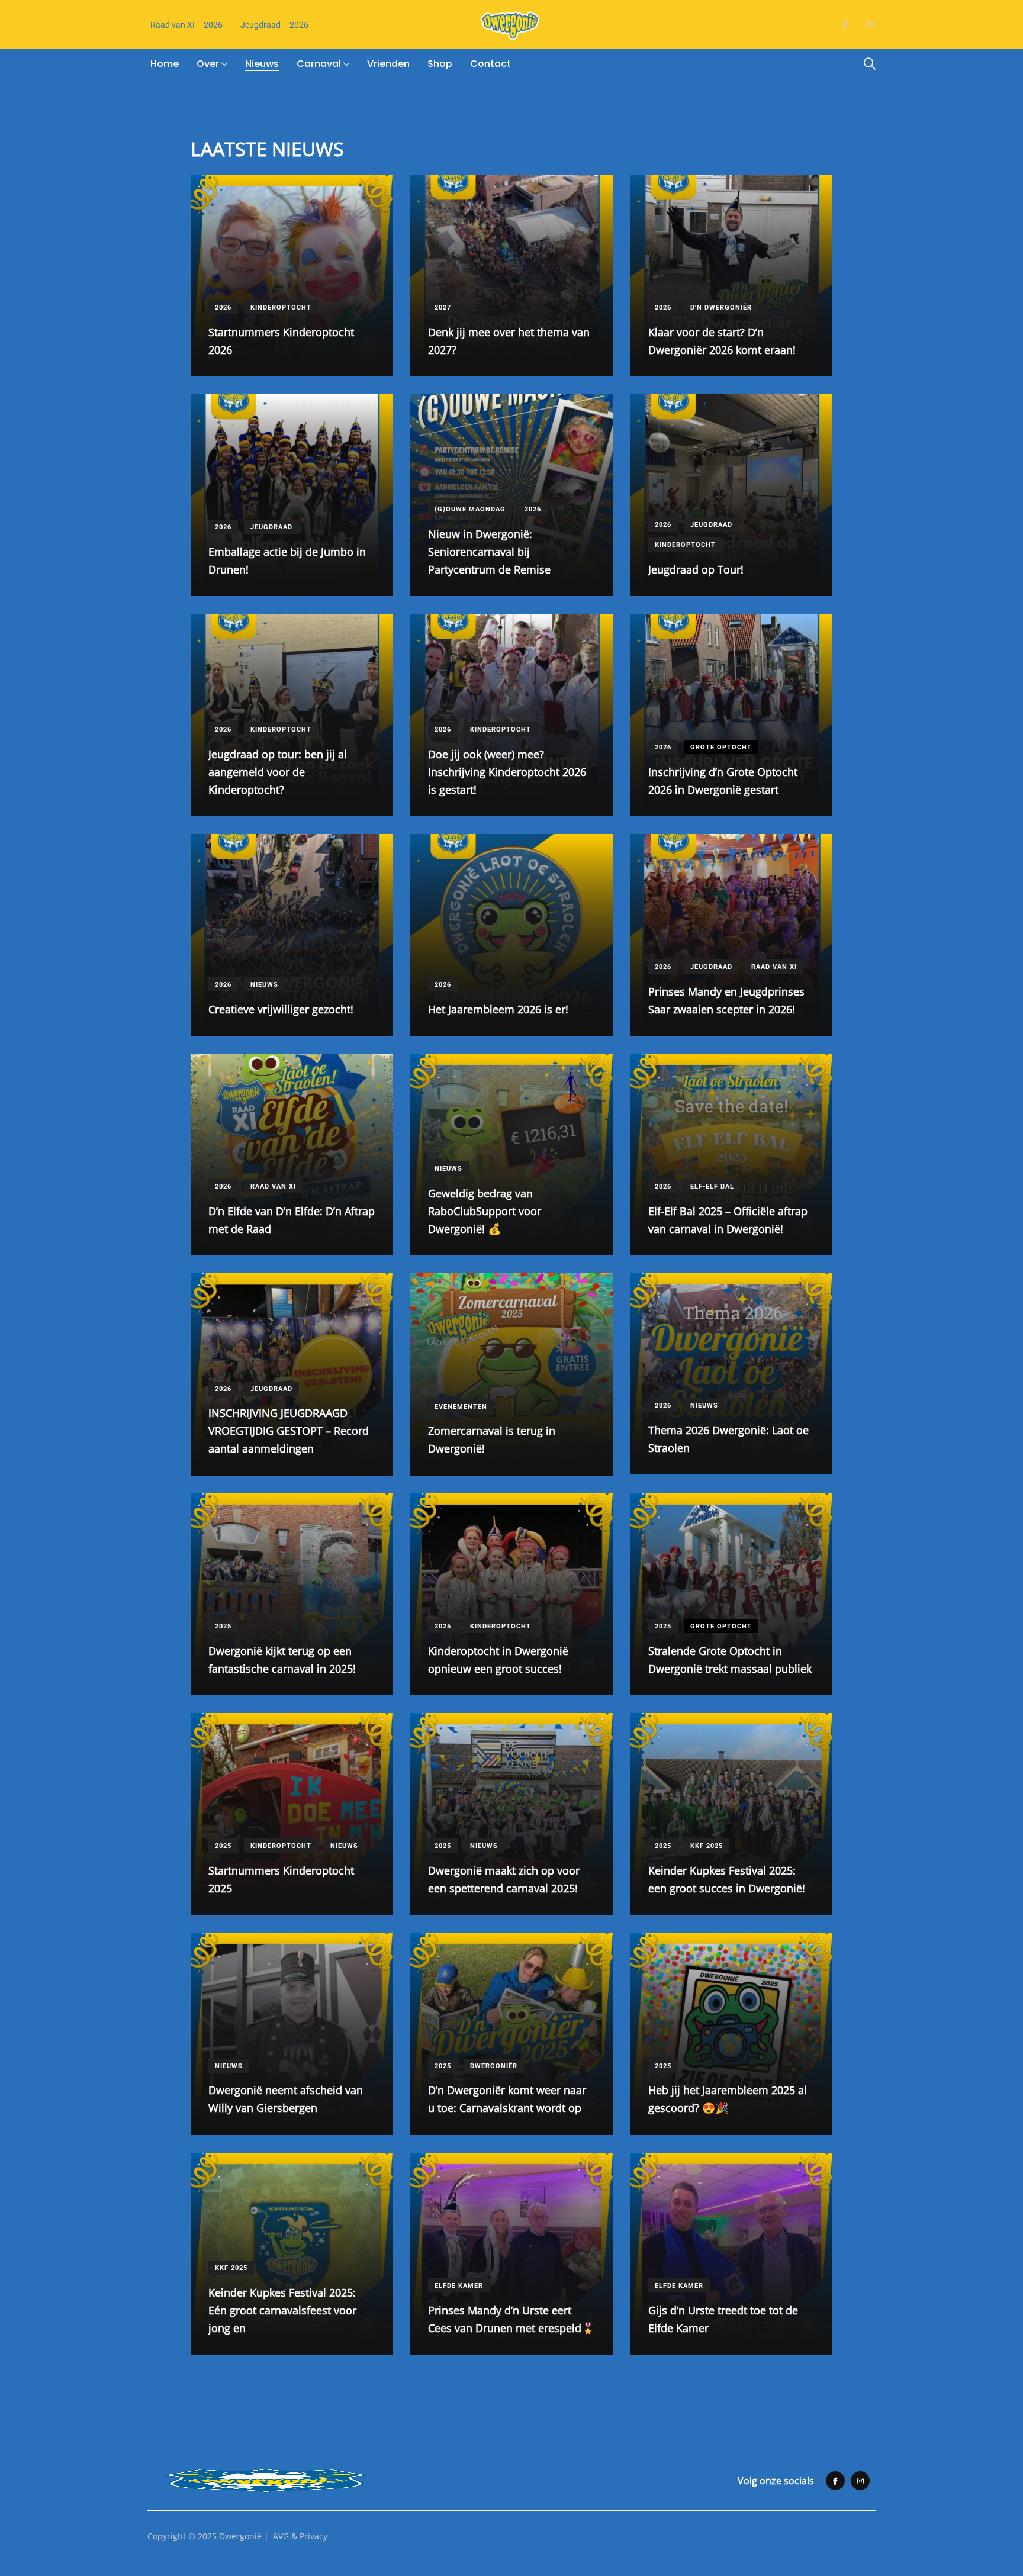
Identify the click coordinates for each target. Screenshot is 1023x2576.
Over (208, 64)
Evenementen (461, 1407)
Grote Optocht (721, 747)
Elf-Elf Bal (712, 1186)
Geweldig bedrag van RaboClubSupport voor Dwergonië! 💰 (485, 1211)
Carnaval (319, 64)
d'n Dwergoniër (721, 307)
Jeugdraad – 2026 (274, 25)
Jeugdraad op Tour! (696, 569)
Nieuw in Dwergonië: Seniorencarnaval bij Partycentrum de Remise (489, 552)
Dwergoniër (494, 2066)
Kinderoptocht (281, 307)
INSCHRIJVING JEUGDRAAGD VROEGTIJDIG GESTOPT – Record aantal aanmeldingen (289, 1431)
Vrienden (388, 64)
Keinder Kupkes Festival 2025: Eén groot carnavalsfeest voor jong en (282, 2310)
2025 (223, 1626)
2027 (443, 307)
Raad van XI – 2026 (186, 25)
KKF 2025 (707, 1846)
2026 (223, 307)
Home (165, 64)
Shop (440, 64)
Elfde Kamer (459, 2286)
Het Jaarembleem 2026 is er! (498, 1009)
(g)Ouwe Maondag (470, 509)
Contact (490, 64)
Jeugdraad (271, 527)
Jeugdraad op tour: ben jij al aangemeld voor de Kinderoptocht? (278, 772)
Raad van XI (774, 967)
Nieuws (262, 64)
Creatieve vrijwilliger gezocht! (281, 1009)
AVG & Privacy (300, 2536)
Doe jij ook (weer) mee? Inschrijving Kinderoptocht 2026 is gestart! (507, 772)
